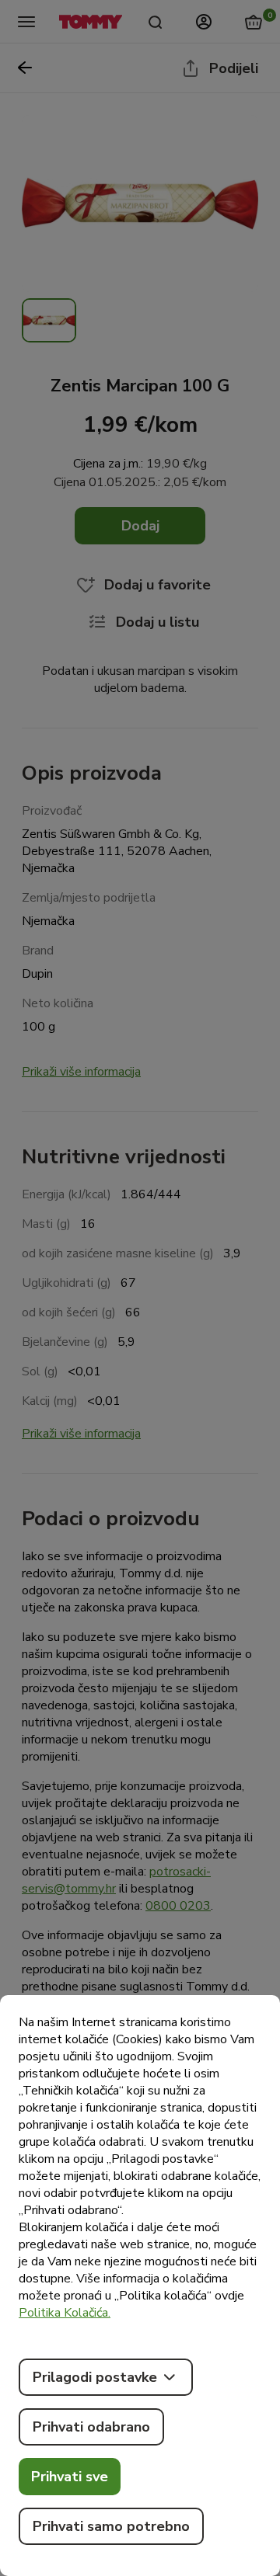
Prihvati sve (70, 2477)
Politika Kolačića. (65, 2313)
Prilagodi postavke (95, 2377)
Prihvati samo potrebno (111, 2526)
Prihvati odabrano (91, 2427)
